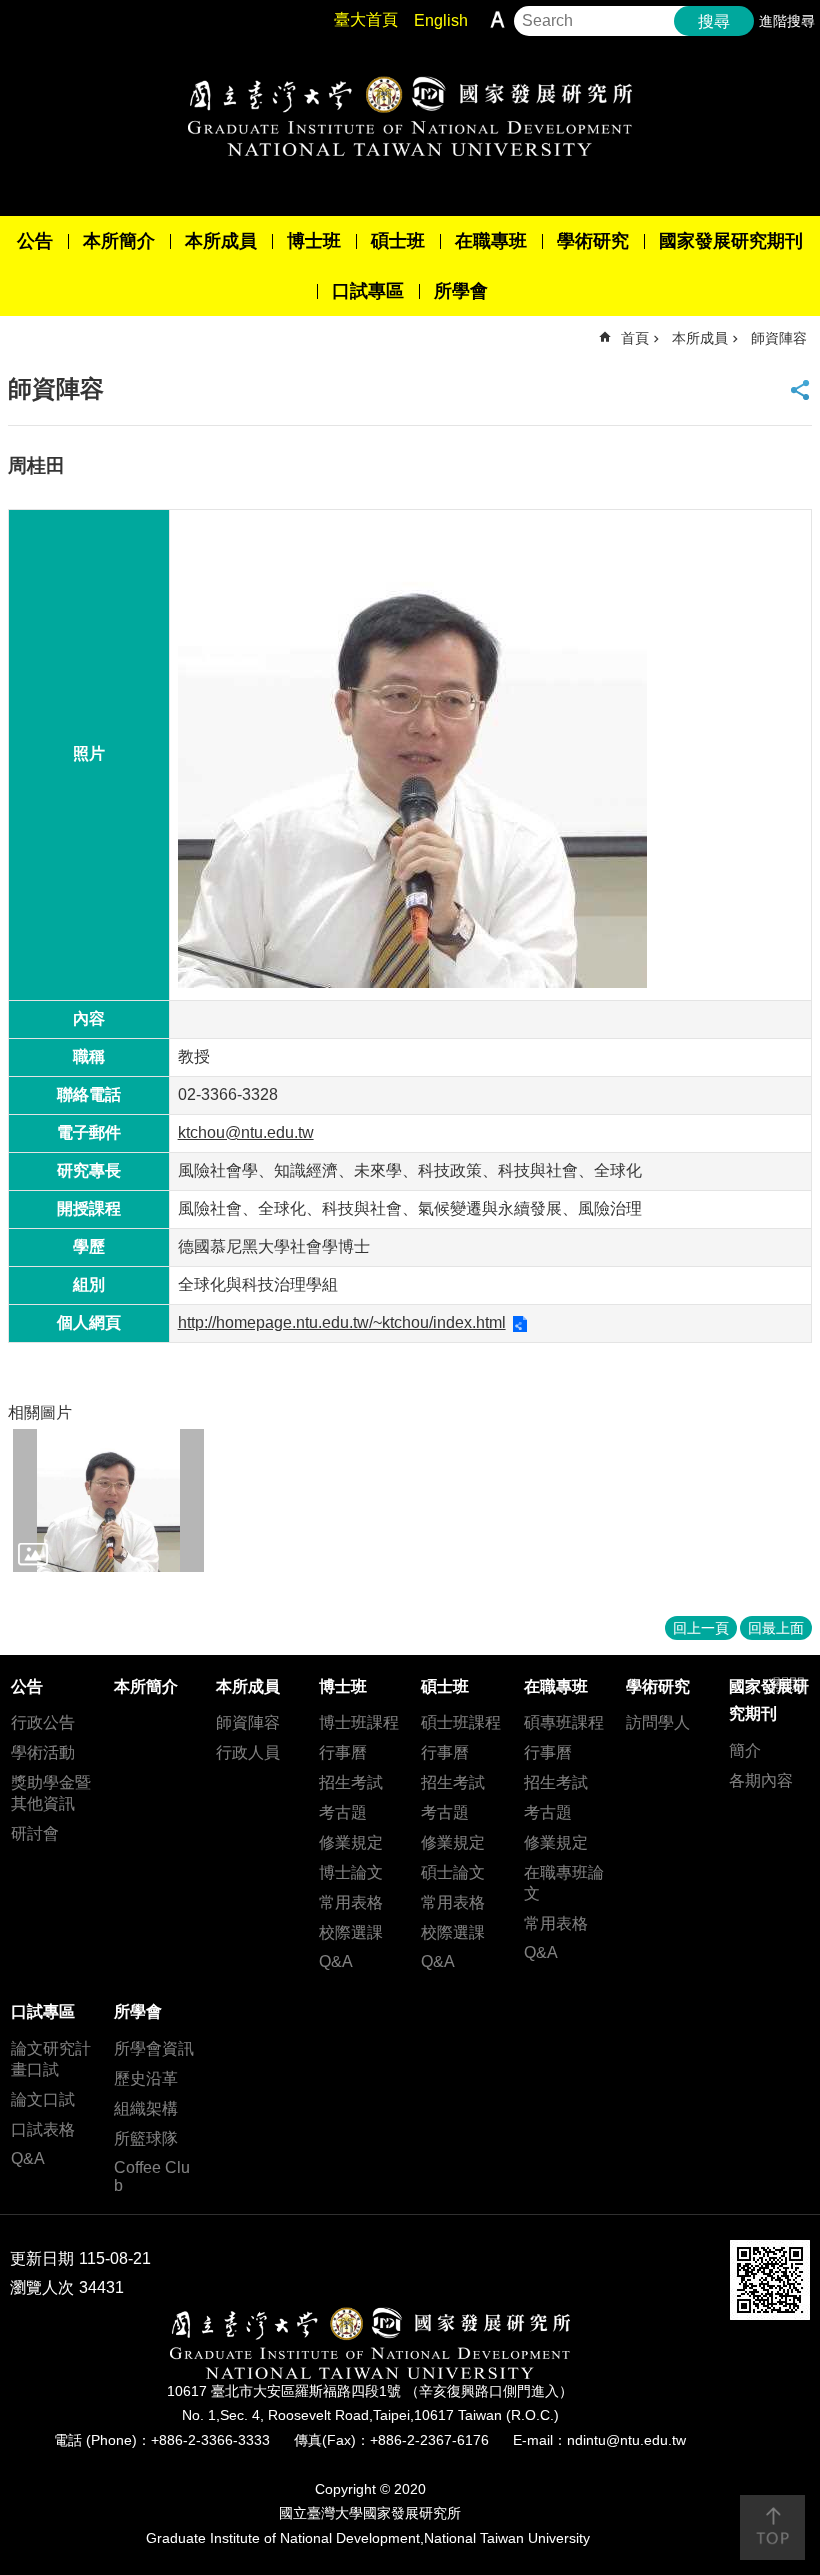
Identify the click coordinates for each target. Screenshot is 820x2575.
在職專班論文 (564, 1883)
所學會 (461, 291)
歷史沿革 (146, 2078)
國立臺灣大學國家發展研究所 (410, 116)
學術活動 (43, 1752)
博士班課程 (359, 1722)
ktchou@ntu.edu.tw (246, 1132)
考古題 (343, 1812)
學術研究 (593, 241)
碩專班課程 (564, 1722)
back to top (772, 2527)
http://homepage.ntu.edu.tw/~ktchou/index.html (342, 1322)
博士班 (314, 241)
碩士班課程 (461, 1722)
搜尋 (714, 21)
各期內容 (761, 1780)
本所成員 (221, 241)
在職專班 (491, 241)
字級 (497, 19)
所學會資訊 (154, 2048)
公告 (35, 241)
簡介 (745, 1750)
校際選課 (351, 1932)
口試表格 (43, 2129)
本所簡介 (119, 241)
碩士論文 (453, 1872)
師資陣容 (779, 338)
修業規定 (351, 1842)
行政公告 (43, 1722)
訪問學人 (658, 1722)
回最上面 (776, 1628)
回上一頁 (701, 1628)
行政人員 (248, 1752)
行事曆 (343, 1752)
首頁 (635, 338)
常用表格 (351, 1902)
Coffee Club (152, 2176)
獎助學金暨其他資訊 (51, 1793)
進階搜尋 (787, 21)
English (441, 20)
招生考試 (351, 1782)
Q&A (336, 1961)
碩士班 (398, 241)
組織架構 (146, 2108)
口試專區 (368, 291)
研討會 (35, 1833)
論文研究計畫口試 (51, 2059)
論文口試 (43, 2099)
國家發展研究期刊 (731, 241)
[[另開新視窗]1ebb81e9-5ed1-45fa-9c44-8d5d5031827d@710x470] (108, 1500)
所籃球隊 (146, 2138)
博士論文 (351, 1872)
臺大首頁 (366, 19)
